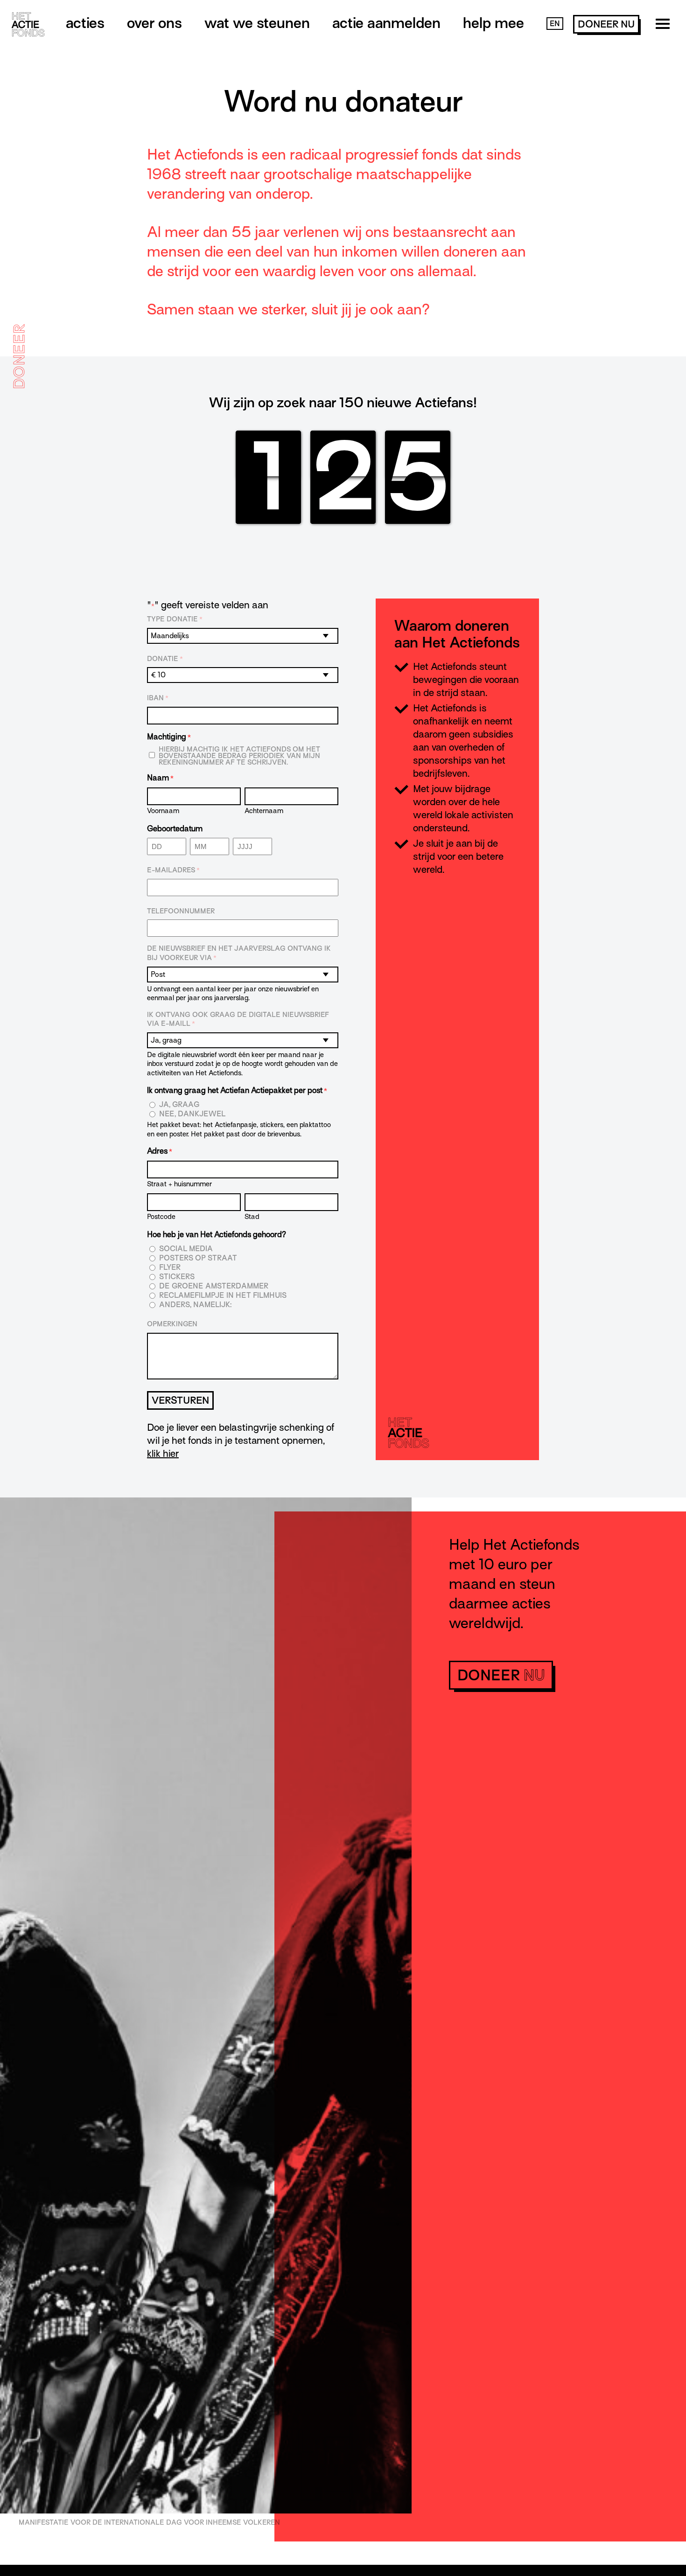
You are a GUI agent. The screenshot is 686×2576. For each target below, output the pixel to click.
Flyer (170, 1268)
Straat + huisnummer (179, 1184)
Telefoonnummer (181, 911)
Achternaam (264, 811)
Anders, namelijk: (195, 1305)
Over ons (154, 23)
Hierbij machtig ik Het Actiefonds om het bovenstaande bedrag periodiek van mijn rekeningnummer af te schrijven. (239, 756)
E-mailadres (173, 870)
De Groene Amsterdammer (214, 1286)
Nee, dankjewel (192, 1114)
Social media (186, 1249)
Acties (85, 23)
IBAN (158, 698)
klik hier (163, 1454)
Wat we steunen (257, 23)
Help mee (493, 23)
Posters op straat (198, 1258)
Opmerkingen (172, 1324)
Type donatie (175, 619)
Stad (252, 1216)
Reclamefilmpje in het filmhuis (223, 1296)
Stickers (177, 1277)
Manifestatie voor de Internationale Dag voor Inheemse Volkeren (149, 2522)
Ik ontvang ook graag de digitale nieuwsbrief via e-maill (238, 1019)
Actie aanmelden (386, 23)
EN (555, 24)
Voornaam (163, 811)
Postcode (161, 1216)
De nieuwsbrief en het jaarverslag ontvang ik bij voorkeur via (239, 953)
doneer (606, 24)
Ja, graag (179, 1105)
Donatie (165, 659)
